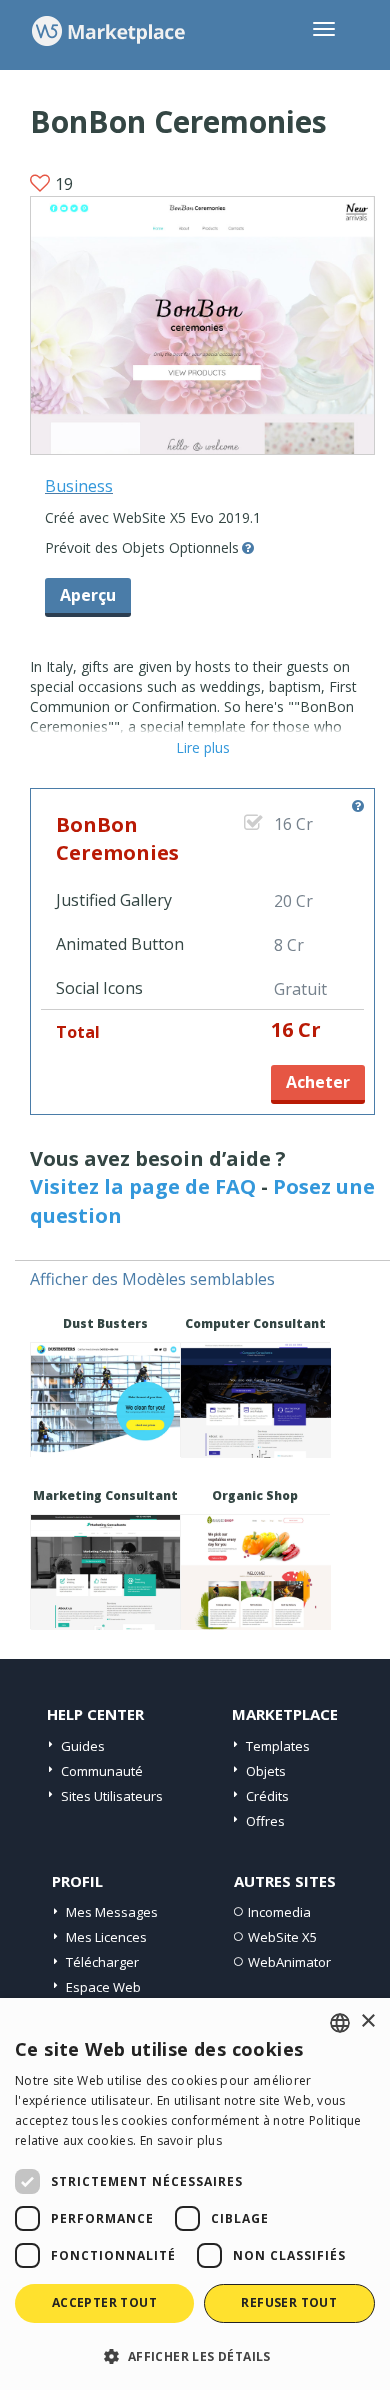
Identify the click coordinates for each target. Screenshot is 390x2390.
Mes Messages (112, 1912)
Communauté (102, 1771)
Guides (83, 1746)
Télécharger (102, 1962)
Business (79, 486)
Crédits (267, 1796)
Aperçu (88, 595)
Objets (266, 1771)
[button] (195, 2355)
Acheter (318, 1082)
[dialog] (195, 2194)
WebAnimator (289, 1962)
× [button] (367, 2021)
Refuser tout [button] (289, 2302)
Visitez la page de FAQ (143, 1186)
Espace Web (103, 1987)
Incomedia (279, 1912)
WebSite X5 (282, 1937)
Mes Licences (106, 1937)
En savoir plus (181, 2140)
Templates (278, 1746)
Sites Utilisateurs (112, 1796)
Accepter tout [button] (104, 2302)
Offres (265, 1821)
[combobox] (340, 2023)
